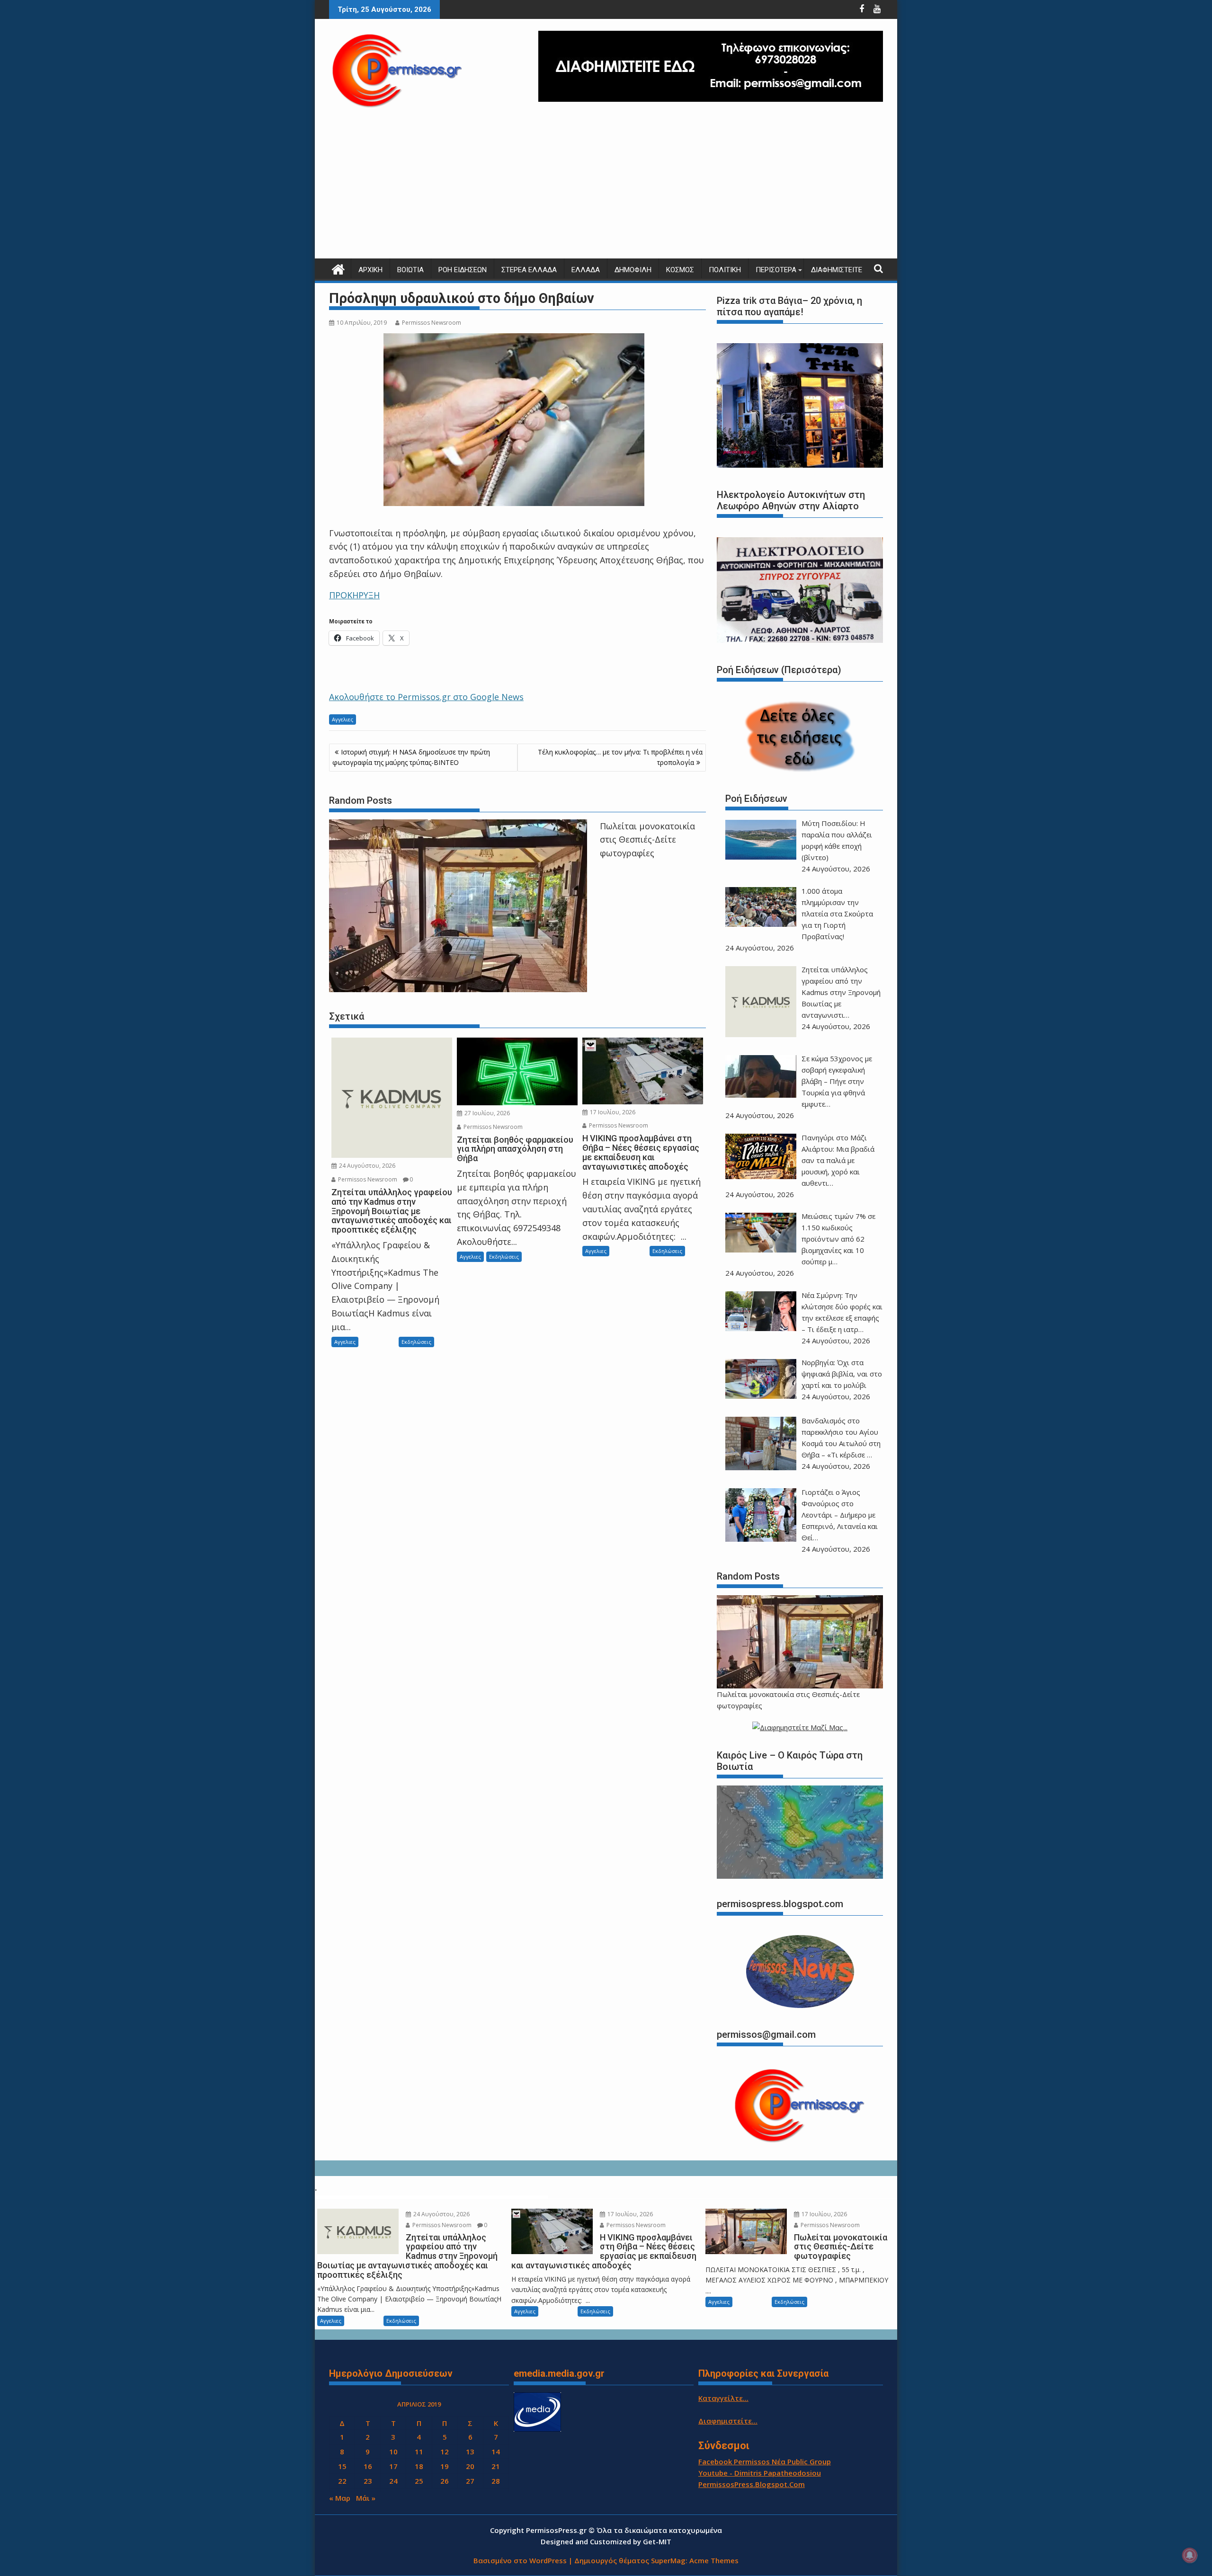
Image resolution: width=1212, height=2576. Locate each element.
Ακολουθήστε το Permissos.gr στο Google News (426, 697)
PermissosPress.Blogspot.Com (752, 2484)
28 (496, 2481)
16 (368, 2466)
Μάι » (366, 2498)
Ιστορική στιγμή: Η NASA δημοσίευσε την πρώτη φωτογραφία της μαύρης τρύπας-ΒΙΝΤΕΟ (411, 757)
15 (342, 2466)
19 (445, 2466)
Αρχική (370, 270)
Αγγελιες (343, 719)
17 (393, 2466)
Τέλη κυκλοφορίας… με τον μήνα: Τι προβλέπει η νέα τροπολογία (620, 757)
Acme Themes (714, 2560)
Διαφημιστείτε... (728, 2421)
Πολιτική (725, 270)
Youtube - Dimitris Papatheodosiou (760, 2473)
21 (496, 2466)
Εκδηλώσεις (416, 1342)
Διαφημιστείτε (837, 270)
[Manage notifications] (1190, 2555)
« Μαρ (340, 2498)
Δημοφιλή (633, 270)
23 (368, 2481)
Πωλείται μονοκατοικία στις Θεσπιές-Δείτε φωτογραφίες (647, 840)
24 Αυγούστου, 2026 (366, 1166)
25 (419, 2481)
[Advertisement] (606, 187)
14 (496, 2452)
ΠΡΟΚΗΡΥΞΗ (354, 595)
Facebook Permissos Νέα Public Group (765, 2461)
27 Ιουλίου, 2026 (486, 1113)
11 (419, 2452)
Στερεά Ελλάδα (529, 270)
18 (419, 2466)
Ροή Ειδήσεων (463, 270)
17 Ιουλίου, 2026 (612, 1112)
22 (342, 2481)
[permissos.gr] (338, 268)
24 (393, 2481)
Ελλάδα (586, 270)
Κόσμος (680, 270)
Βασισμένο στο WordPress (520, 2560)
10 (393, 2452)
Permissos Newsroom (432, 323)
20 (470, 2466)
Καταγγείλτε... (723, 2398)
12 (445, 2452)
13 (470, 2452)
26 (445, 2481)
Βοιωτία (410, 270)
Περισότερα (776, 270)
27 (470, 2481)
